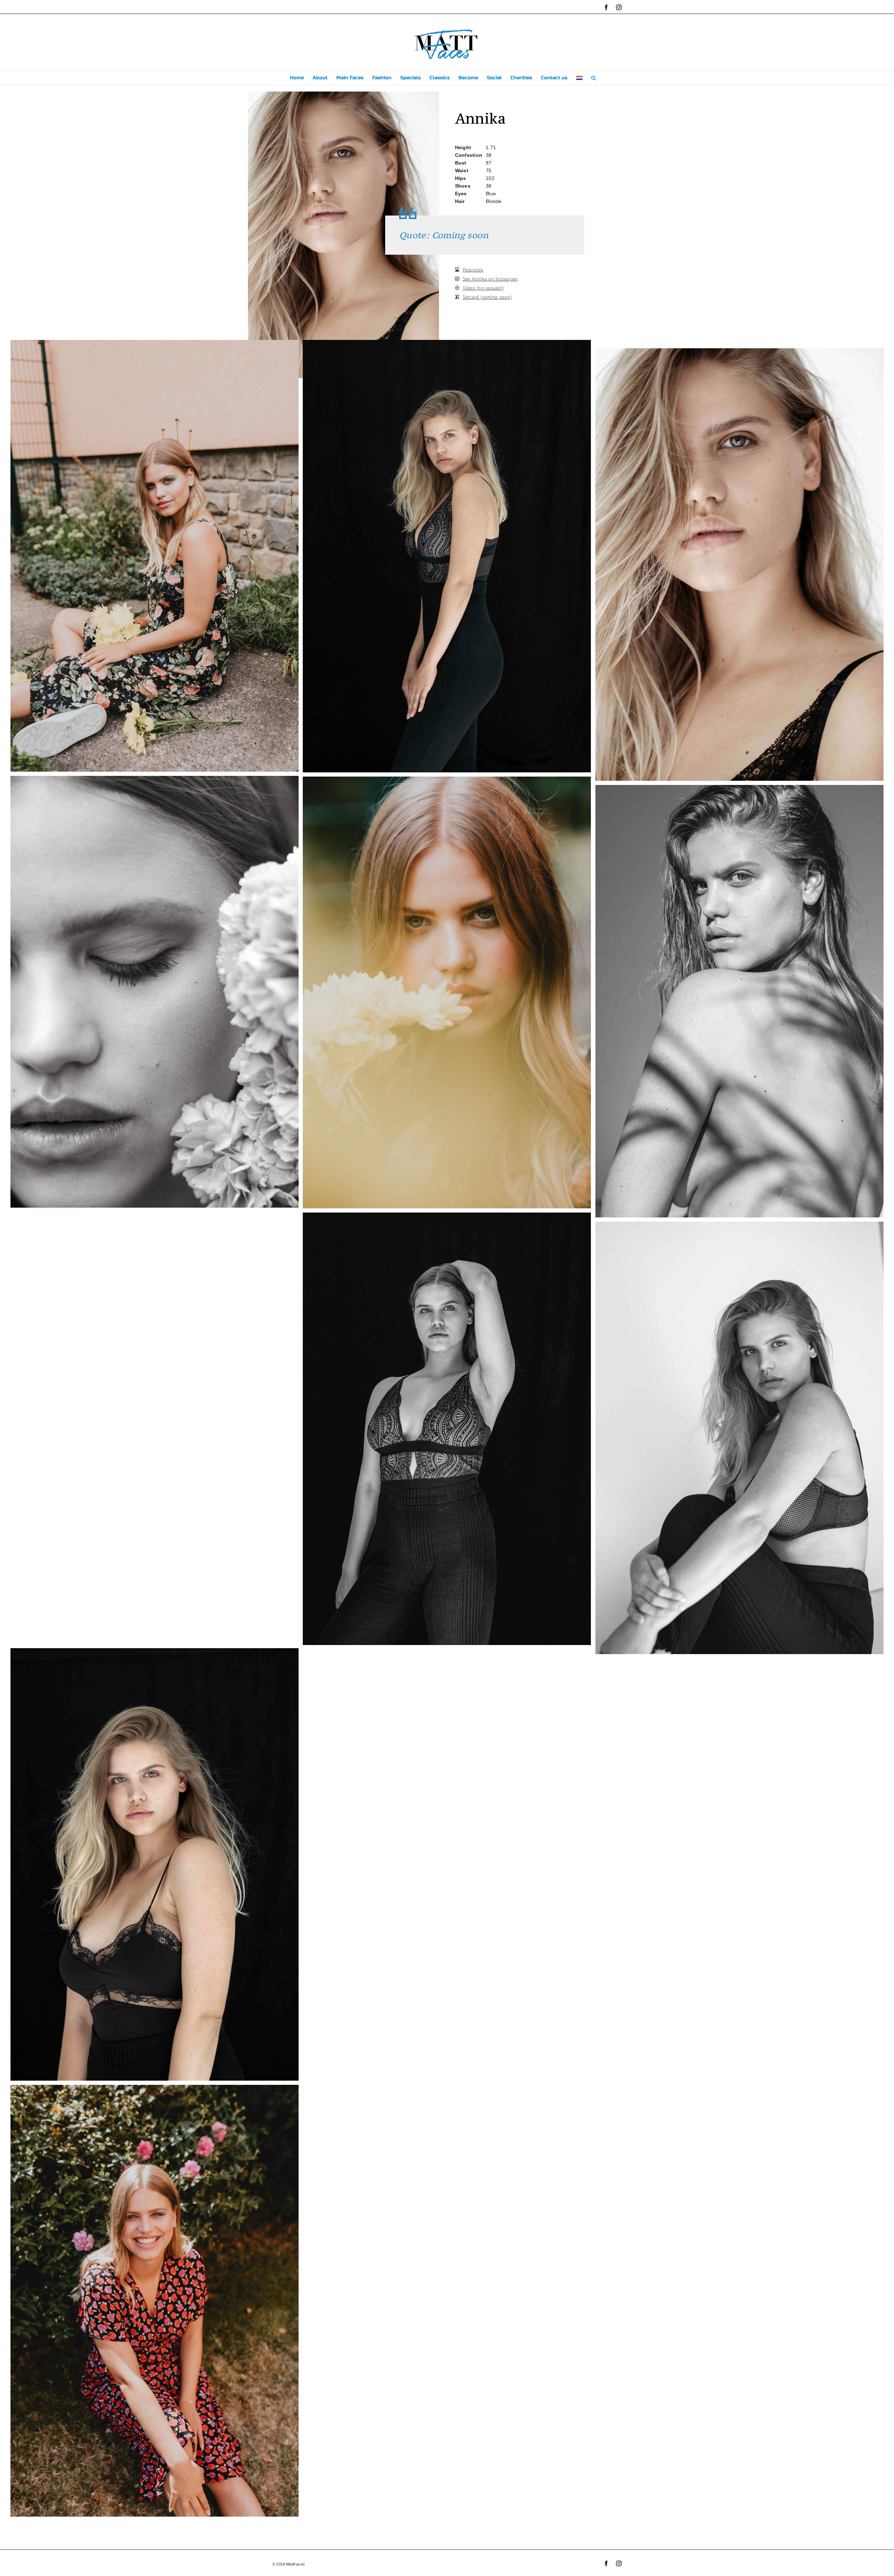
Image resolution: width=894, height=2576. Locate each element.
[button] (593, 78)
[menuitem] (579, 78)
